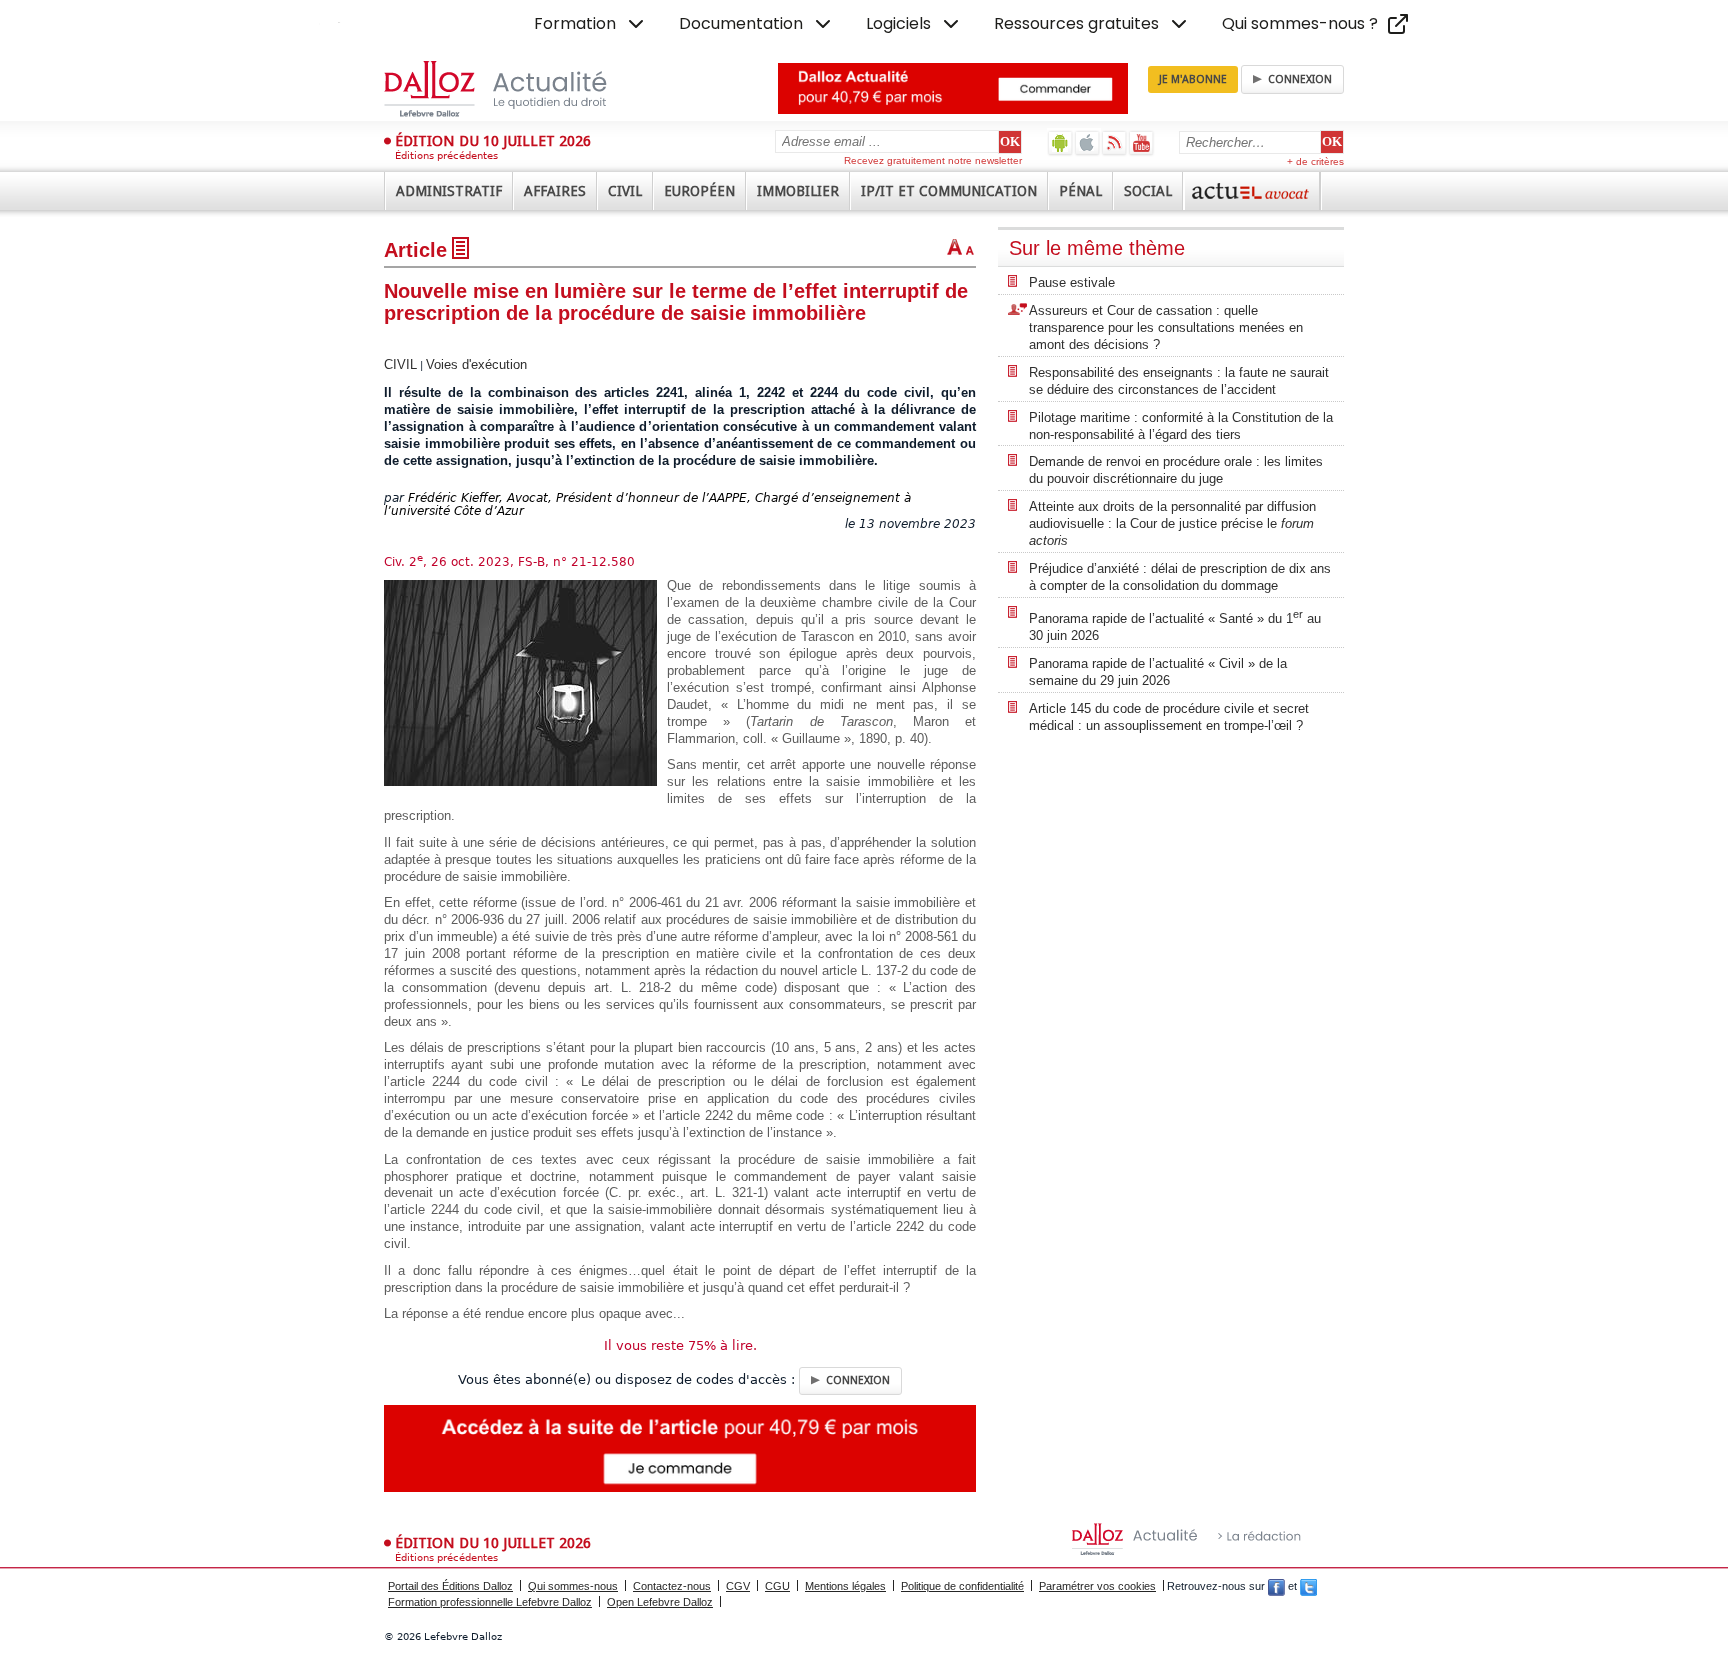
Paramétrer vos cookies (1097, 1586)
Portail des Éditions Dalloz (450, 1586)
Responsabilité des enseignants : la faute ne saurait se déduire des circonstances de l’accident (1179, 381)
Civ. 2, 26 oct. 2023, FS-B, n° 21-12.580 (509, 562)
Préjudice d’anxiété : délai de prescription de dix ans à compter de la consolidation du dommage (1180, 577)
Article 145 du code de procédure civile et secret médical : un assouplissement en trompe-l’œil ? (1169, 717)
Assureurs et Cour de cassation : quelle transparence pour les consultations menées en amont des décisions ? (1166, 327)
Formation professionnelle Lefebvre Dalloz (490, 1602)
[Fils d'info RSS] (1114, 142)
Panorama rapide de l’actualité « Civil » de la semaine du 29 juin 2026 (1158, 672)
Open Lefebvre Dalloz (660, 1602)
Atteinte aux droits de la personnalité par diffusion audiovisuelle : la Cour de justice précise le (1172, 523)
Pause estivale (1072, 282)
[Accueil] (516, 89)
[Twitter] (1308, 1586)
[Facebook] (1276, 1586)
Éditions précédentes (446, 155)
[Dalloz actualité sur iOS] (1087, 142)
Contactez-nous (672, 1586)
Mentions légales (845, 1586)
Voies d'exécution (476, 364)
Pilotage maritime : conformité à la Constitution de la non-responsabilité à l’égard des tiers (1181, 426)
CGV (738, 1586)
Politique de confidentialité (962, 1586)
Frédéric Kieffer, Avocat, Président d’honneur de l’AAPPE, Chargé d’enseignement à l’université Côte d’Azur (647, 504)
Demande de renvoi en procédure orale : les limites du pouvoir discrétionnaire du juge (1176, 470)
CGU (777, 1586)
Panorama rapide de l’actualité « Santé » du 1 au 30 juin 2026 (1175, 625)
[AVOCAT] (1252, 191)
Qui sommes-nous (573, 1586)
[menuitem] (591, 24)
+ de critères (1315, 161)
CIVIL (400, 364)
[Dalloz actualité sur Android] (1060, 142)
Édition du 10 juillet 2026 (493, 141)
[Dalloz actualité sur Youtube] (1141, 142)
